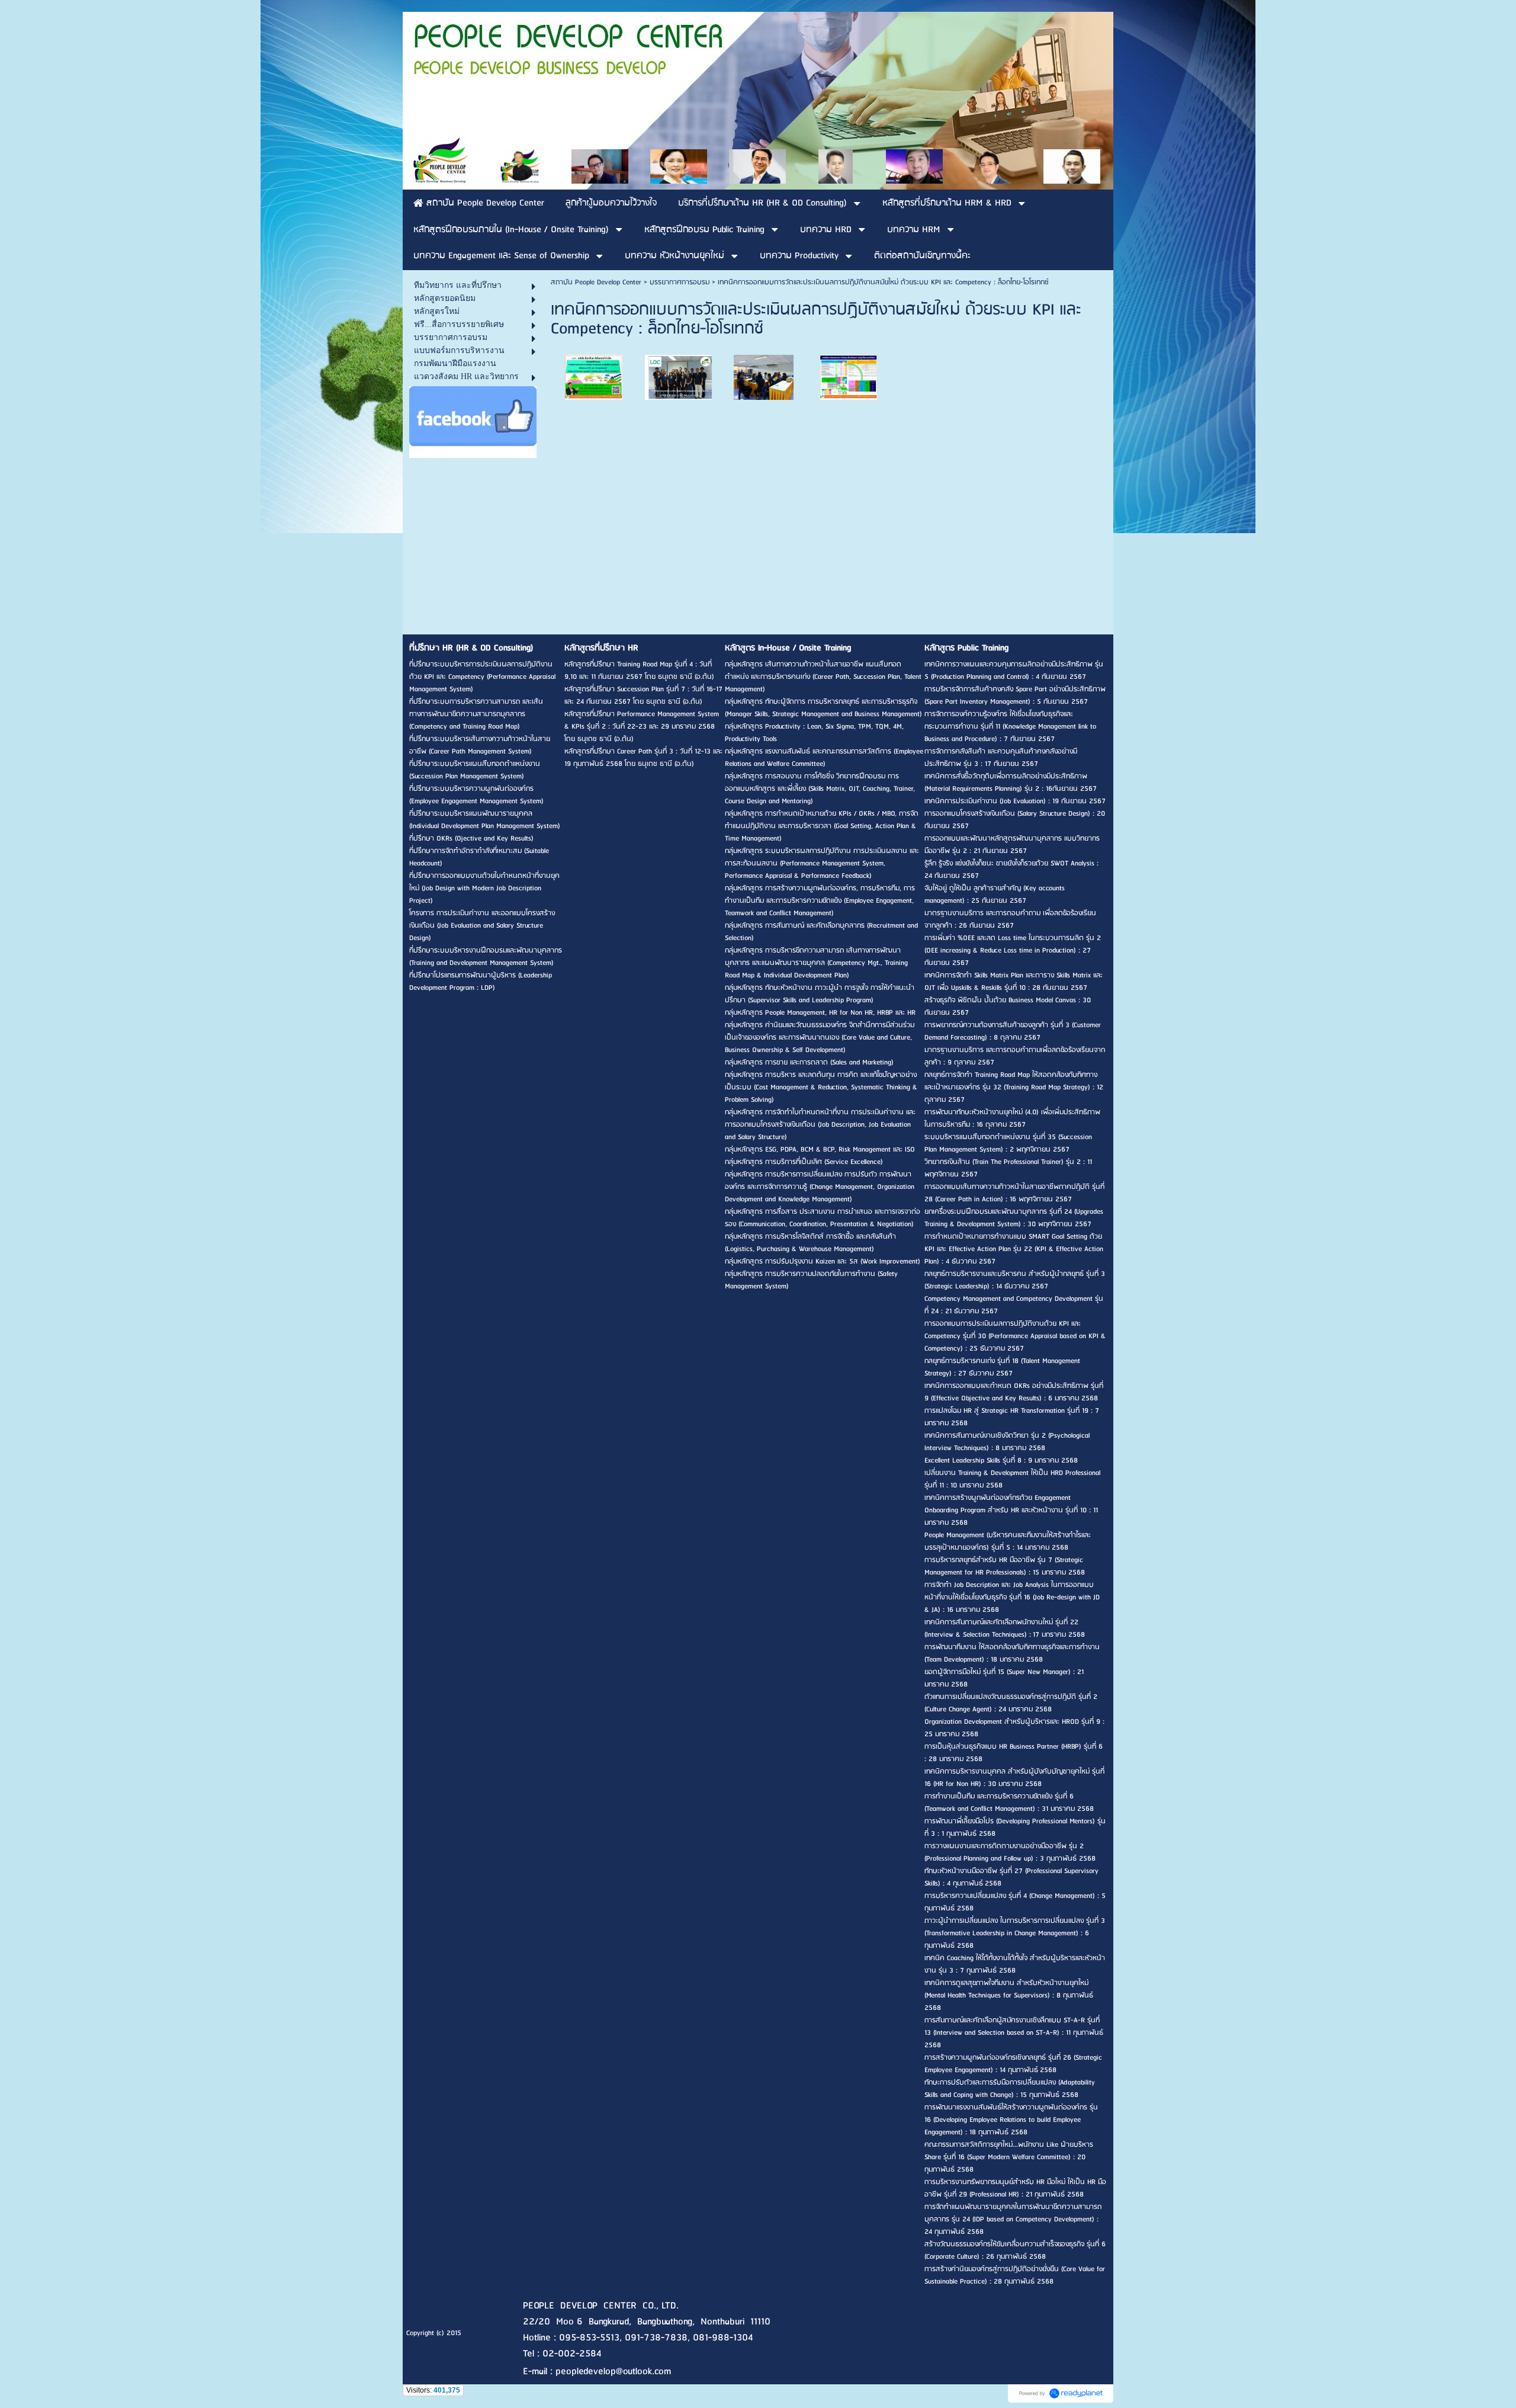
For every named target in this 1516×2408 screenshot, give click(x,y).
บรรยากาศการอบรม (680, 282)
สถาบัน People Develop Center (596, 282)
